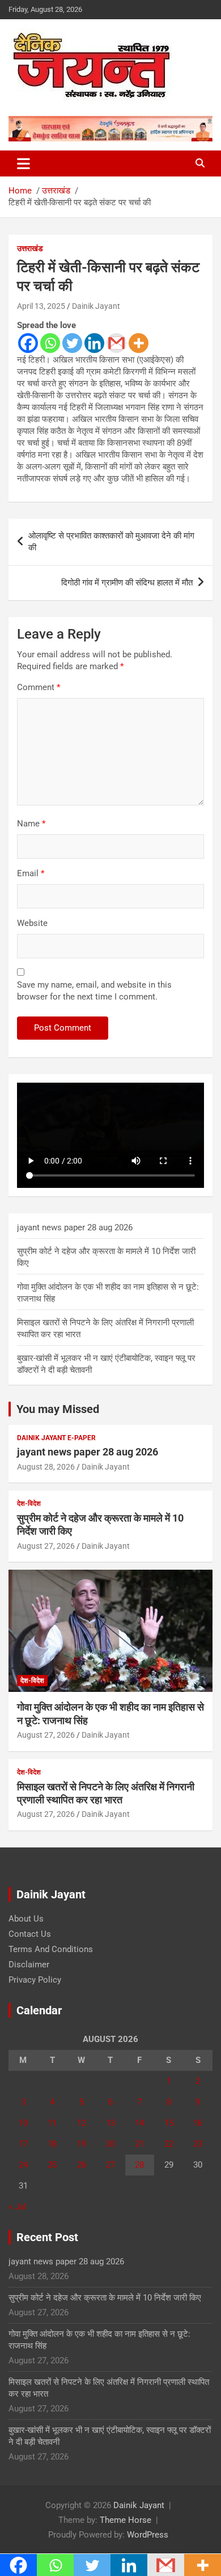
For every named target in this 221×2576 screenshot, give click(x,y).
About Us (26, 1919)
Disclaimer (29, 1965)
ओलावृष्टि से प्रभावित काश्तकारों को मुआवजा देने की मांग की (111, 542)
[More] (139, 343)
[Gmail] (116, 343)
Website (32, 923)
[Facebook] (28, 343)
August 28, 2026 (46, 1467)
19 (82, 2144)
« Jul (17, 2207)
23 (198, 2144)
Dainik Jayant (96, 306)
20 (110, 2144)
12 (82, 2123)
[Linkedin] (94, 343)
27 (110, 2165)
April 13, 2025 (41, 306)
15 (169, 2123)
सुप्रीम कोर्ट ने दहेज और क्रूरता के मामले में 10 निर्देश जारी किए (105, 2298)
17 (23, 2144)
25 (52, 2165)
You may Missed (58, 1409)
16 (198, 2123)
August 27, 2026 (46, 1546)
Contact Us (30, 1934)
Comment (39, 687)
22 (169, 2144)
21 (139, 2144)
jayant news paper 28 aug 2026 (75, 1227)
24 (23, 2165)
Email (31, 873)
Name (31, 824)
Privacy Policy (35, 1980)
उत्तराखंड (30, 248)
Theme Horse (126, 2520)
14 (139, 2123)
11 (52, 2123)
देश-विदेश (29, 1504)
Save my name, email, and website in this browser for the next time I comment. (94, 991)
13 (110, 2123)
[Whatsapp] (50, 343)
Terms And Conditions (51, 1949)
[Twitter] (72, 343)
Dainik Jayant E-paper (56, 1438)
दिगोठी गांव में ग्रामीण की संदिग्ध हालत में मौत (127, 583)
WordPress (148, 2535)
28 (139, 2165)
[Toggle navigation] (24, 163)
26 (82, 2165)
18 (52, 2144)
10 (23, 2123)
